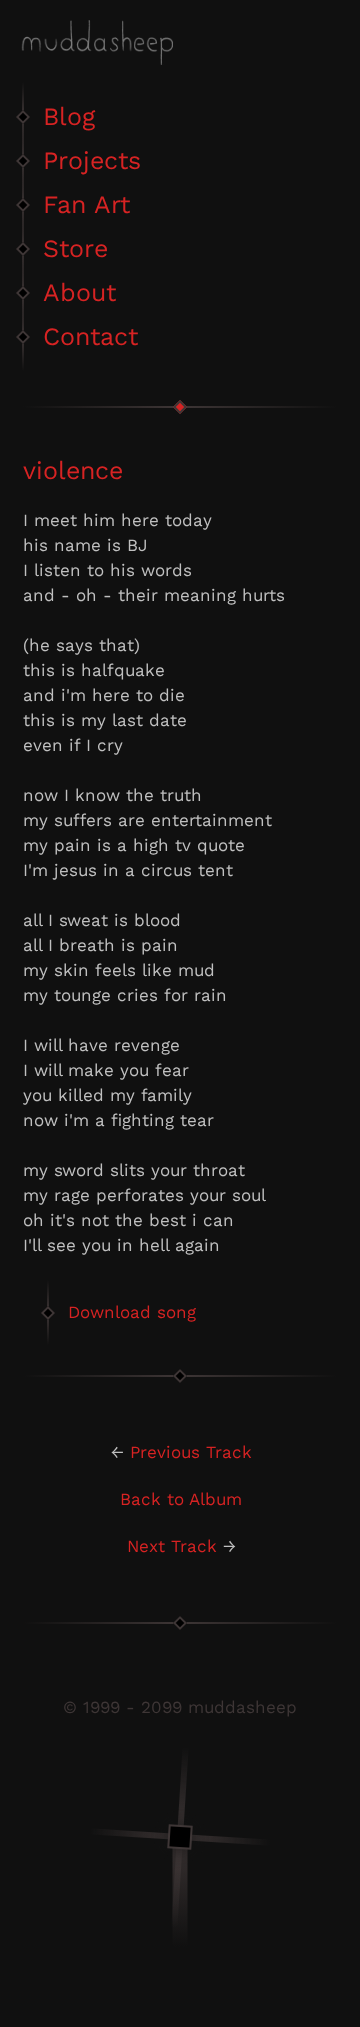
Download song (132, 1312)
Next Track (172, 1546)
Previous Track (191, 1452)
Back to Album (181, 1499)
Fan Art (86, 204)
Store (75, 248)
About (79, 292)
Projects (92, 160)
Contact (90, 336)
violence (73, 470)
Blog (69, 116)
